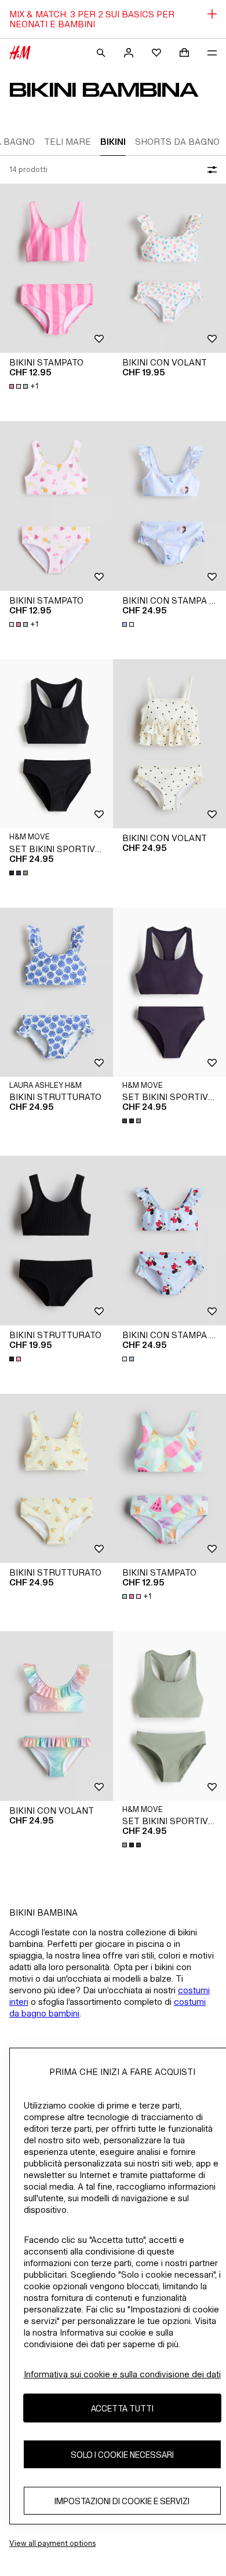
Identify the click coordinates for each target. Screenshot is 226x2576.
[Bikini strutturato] (57, 993)
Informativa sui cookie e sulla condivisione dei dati (122, 2374)
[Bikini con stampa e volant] (170, 506)
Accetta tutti (122, 2408)
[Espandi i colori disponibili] (129, 624)
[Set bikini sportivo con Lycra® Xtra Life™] (57, 744)
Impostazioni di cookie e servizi (122, 2501)
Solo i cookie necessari (122, 2455)
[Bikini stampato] (57, 268)
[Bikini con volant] (170, 268)
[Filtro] (210, 170)
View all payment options (52, 2543)
